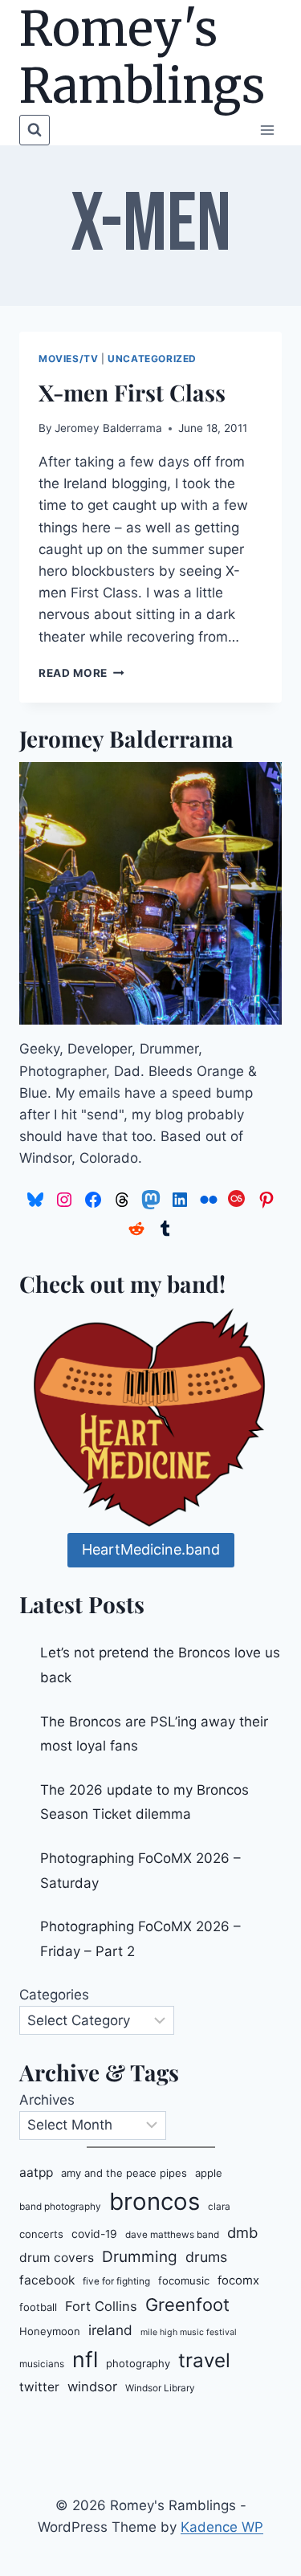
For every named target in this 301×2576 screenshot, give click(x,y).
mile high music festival (189, 2332)
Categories (54, 1995)
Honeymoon (50, 2331)
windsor (92, 2386)
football (38, 2307)
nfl (85, 2359)
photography (138, 2363)
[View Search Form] (35, 130)
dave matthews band (172, 2235)
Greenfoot (187, 2305)
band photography (60, 2207)
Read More (81, 673)
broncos (155, 2201)
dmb (242, 2232)
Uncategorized (152, 359)
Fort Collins (101, 2306)
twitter (39, 2387)
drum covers (57, 2258)
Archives (47, 2100)
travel (204, 2360)
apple (209, 2173)
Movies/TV (68, 359)
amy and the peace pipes (124, 2173)
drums (206, 2257)
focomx (238, 2280)
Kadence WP (222, 2527)
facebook (47, 2280)
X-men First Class (132, 392)
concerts (41, 2234)
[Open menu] (267, 130)
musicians (42, 2364)
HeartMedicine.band (151, 1549)
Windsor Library (160, 2388)
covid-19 (94, 2234)
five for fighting (116, 2281)
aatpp (36, 2172)
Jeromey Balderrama (108, 428)
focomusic (184, 2280)
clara (219, 2207)
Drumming (140, 2257)
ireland (110, 2330)
